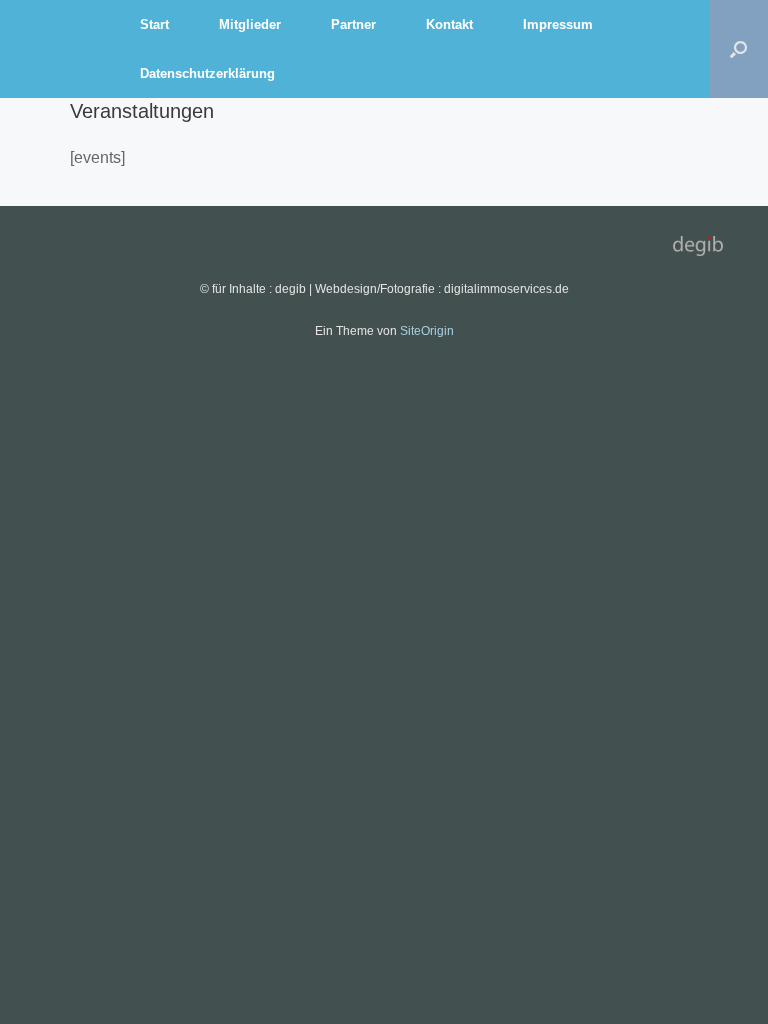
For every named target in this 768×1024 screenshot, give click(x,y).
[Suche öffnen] (738, 49)
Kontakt (449, 24)
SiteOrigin (427, 331)
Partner (353, 24)
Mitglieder (250, 24)
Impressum (558, 24)
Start (154, 24)
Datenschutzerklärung (207, 73)
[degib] (60, 49)
